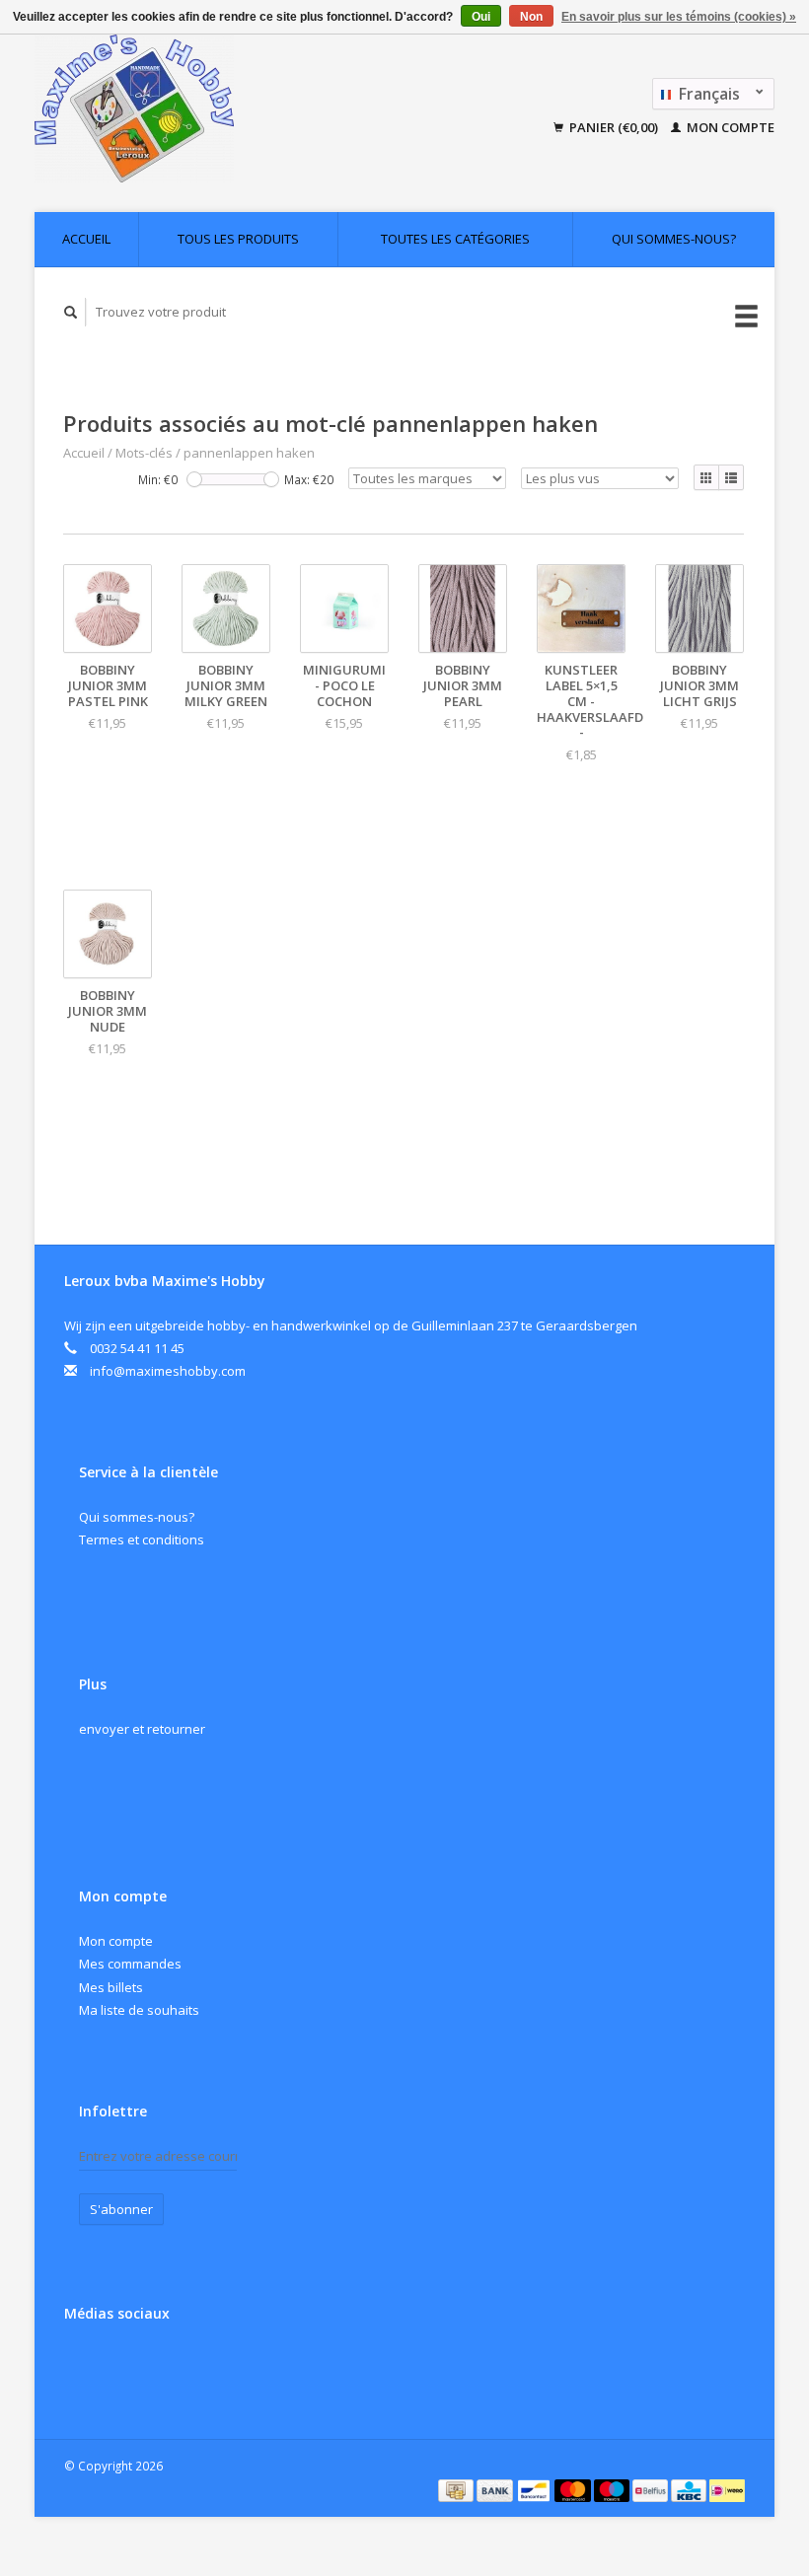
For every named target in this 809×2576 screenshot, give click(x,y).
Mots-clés (144, 453)
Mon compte (729, 127)
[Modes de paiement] (457, 2489)
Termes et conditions (142, 1539)
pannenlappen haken (249, 453)
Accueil (86, 239)
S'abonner (121, 2209)
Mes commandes (130, 1964)
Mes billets (111, 1987)
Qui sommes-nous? (674, 239)
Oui (481, 17)
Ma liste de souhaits (139, 2010)
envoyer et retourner (142, 1729)
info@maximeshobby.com (168, 1371)
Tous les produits (238, 239)
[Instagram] (123, 2366)
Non (531, 17)
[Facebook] (83, 2366)
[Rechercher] (71, 312)
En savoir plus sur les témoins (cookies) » (679, 17)
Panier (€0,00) (614, 127)
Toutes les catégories (455, 239)
